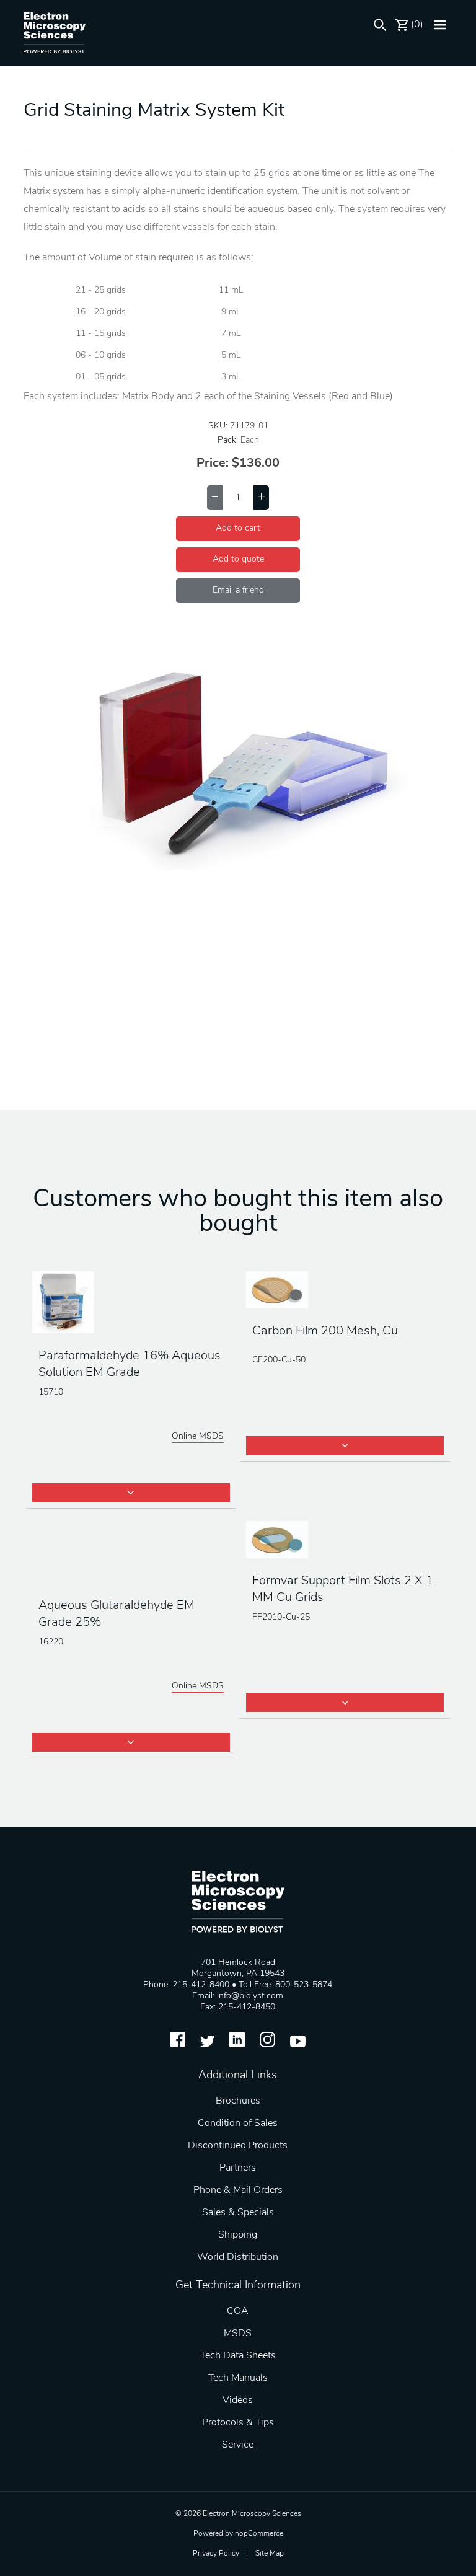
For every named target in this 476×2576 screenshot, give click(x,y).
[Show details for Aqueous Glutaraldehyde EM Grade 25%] (131, 1553)
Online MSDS (198, 1436)
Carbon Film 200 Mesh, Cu (325, 1331)
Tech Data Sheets (238, 2356)
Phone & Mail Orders (238, 2190)
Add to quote (238, 559)
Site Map (270, 2554)
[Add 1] (261, 498)
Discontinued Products (238, 2146)
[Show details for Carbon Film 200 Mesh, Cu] (345, 1291)
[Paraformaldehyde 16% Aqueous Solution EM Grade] (131, 1303)
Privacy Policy (216, 2554)
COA (238, 2311)
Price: (213, 464)
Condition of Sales (238, 2124)
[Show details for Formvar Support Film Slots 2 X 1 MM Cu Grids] (345, 1541)
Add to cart (238, 528)
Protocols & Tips (238, 2423)
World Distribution (238, 2257)
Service (238, 2445)
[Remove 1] (215, 498)
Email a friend (238, 590)
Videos (238, 2401)
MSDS (238, 2334)
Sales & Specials (238, 2213)
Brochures (238, 2101)
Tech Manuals (238, 2378)
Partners (238, 2168)
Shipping (238, 2235)
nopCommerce (259, 2534)
